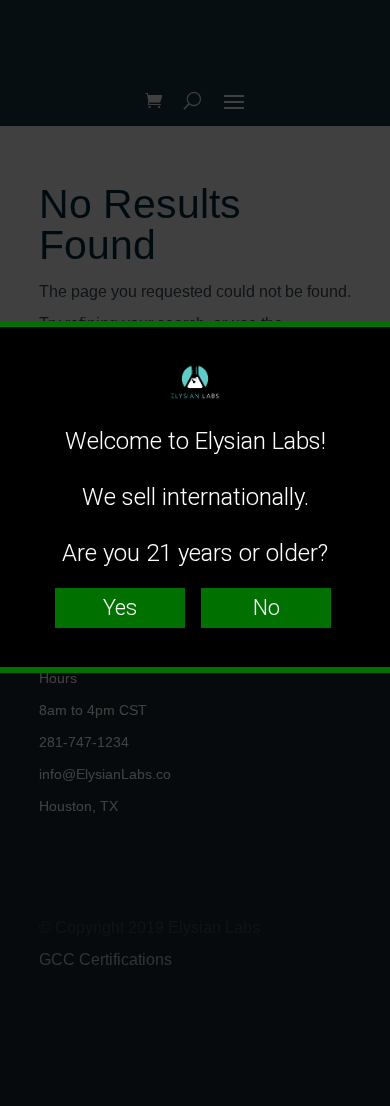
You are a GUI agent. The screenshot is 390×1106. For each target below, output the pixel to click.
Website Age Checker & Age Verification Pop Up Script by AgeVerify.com (365, 1101)
